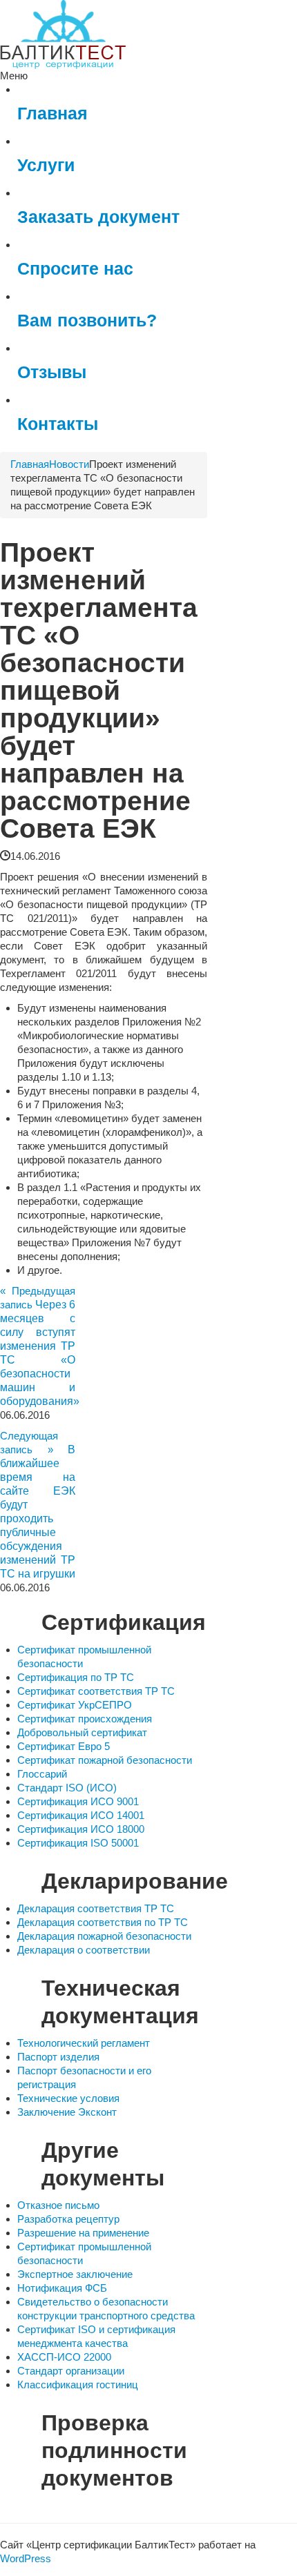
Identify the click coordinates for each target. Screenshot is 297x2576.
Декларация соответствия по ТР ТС (103, 1922)
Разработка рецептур (68, 2219)
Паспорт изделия (58, 2057)
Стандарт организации (71, 2371)
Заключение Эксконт (67, 2112)
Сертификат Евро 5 (64, 1746)
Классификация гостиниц (78, 2385)
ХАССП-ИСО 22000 (64, 2357)
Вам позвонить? (87, 321)
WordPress (26, 2558)
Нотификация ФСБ (62, 2288)
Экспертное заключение (75, 2274)
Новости (69, 464)
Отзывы (52, 372)
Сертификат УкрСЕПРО (75, 1705)
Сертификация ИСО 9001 (78, 1801)
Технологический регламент (84, 2043)
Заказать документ (98, 217)
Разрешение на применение (83, 2233)
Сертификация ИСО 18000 (81, 1829)
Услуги (46, 165)
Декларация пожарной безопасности (104, 1936)
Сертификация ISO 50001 (78, 1843)
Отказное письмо (58, 2205)
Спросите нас (75, 269)
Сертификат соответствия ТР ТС (96, 1691)
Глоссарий (42, 1774)
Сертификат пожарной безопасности (105, 1760)
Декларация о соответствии (84, 1950)
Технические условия (68, 2098)
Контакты (58, 424)
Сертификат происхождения (85, 1719)
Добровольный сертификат (82, 1732)
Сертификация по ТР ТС (76, 1677)
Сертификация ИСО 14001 (81, 1815)
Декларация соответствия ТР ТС (96, 1908)
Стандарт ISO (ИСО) (67, 1788)
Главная (52, 114)
